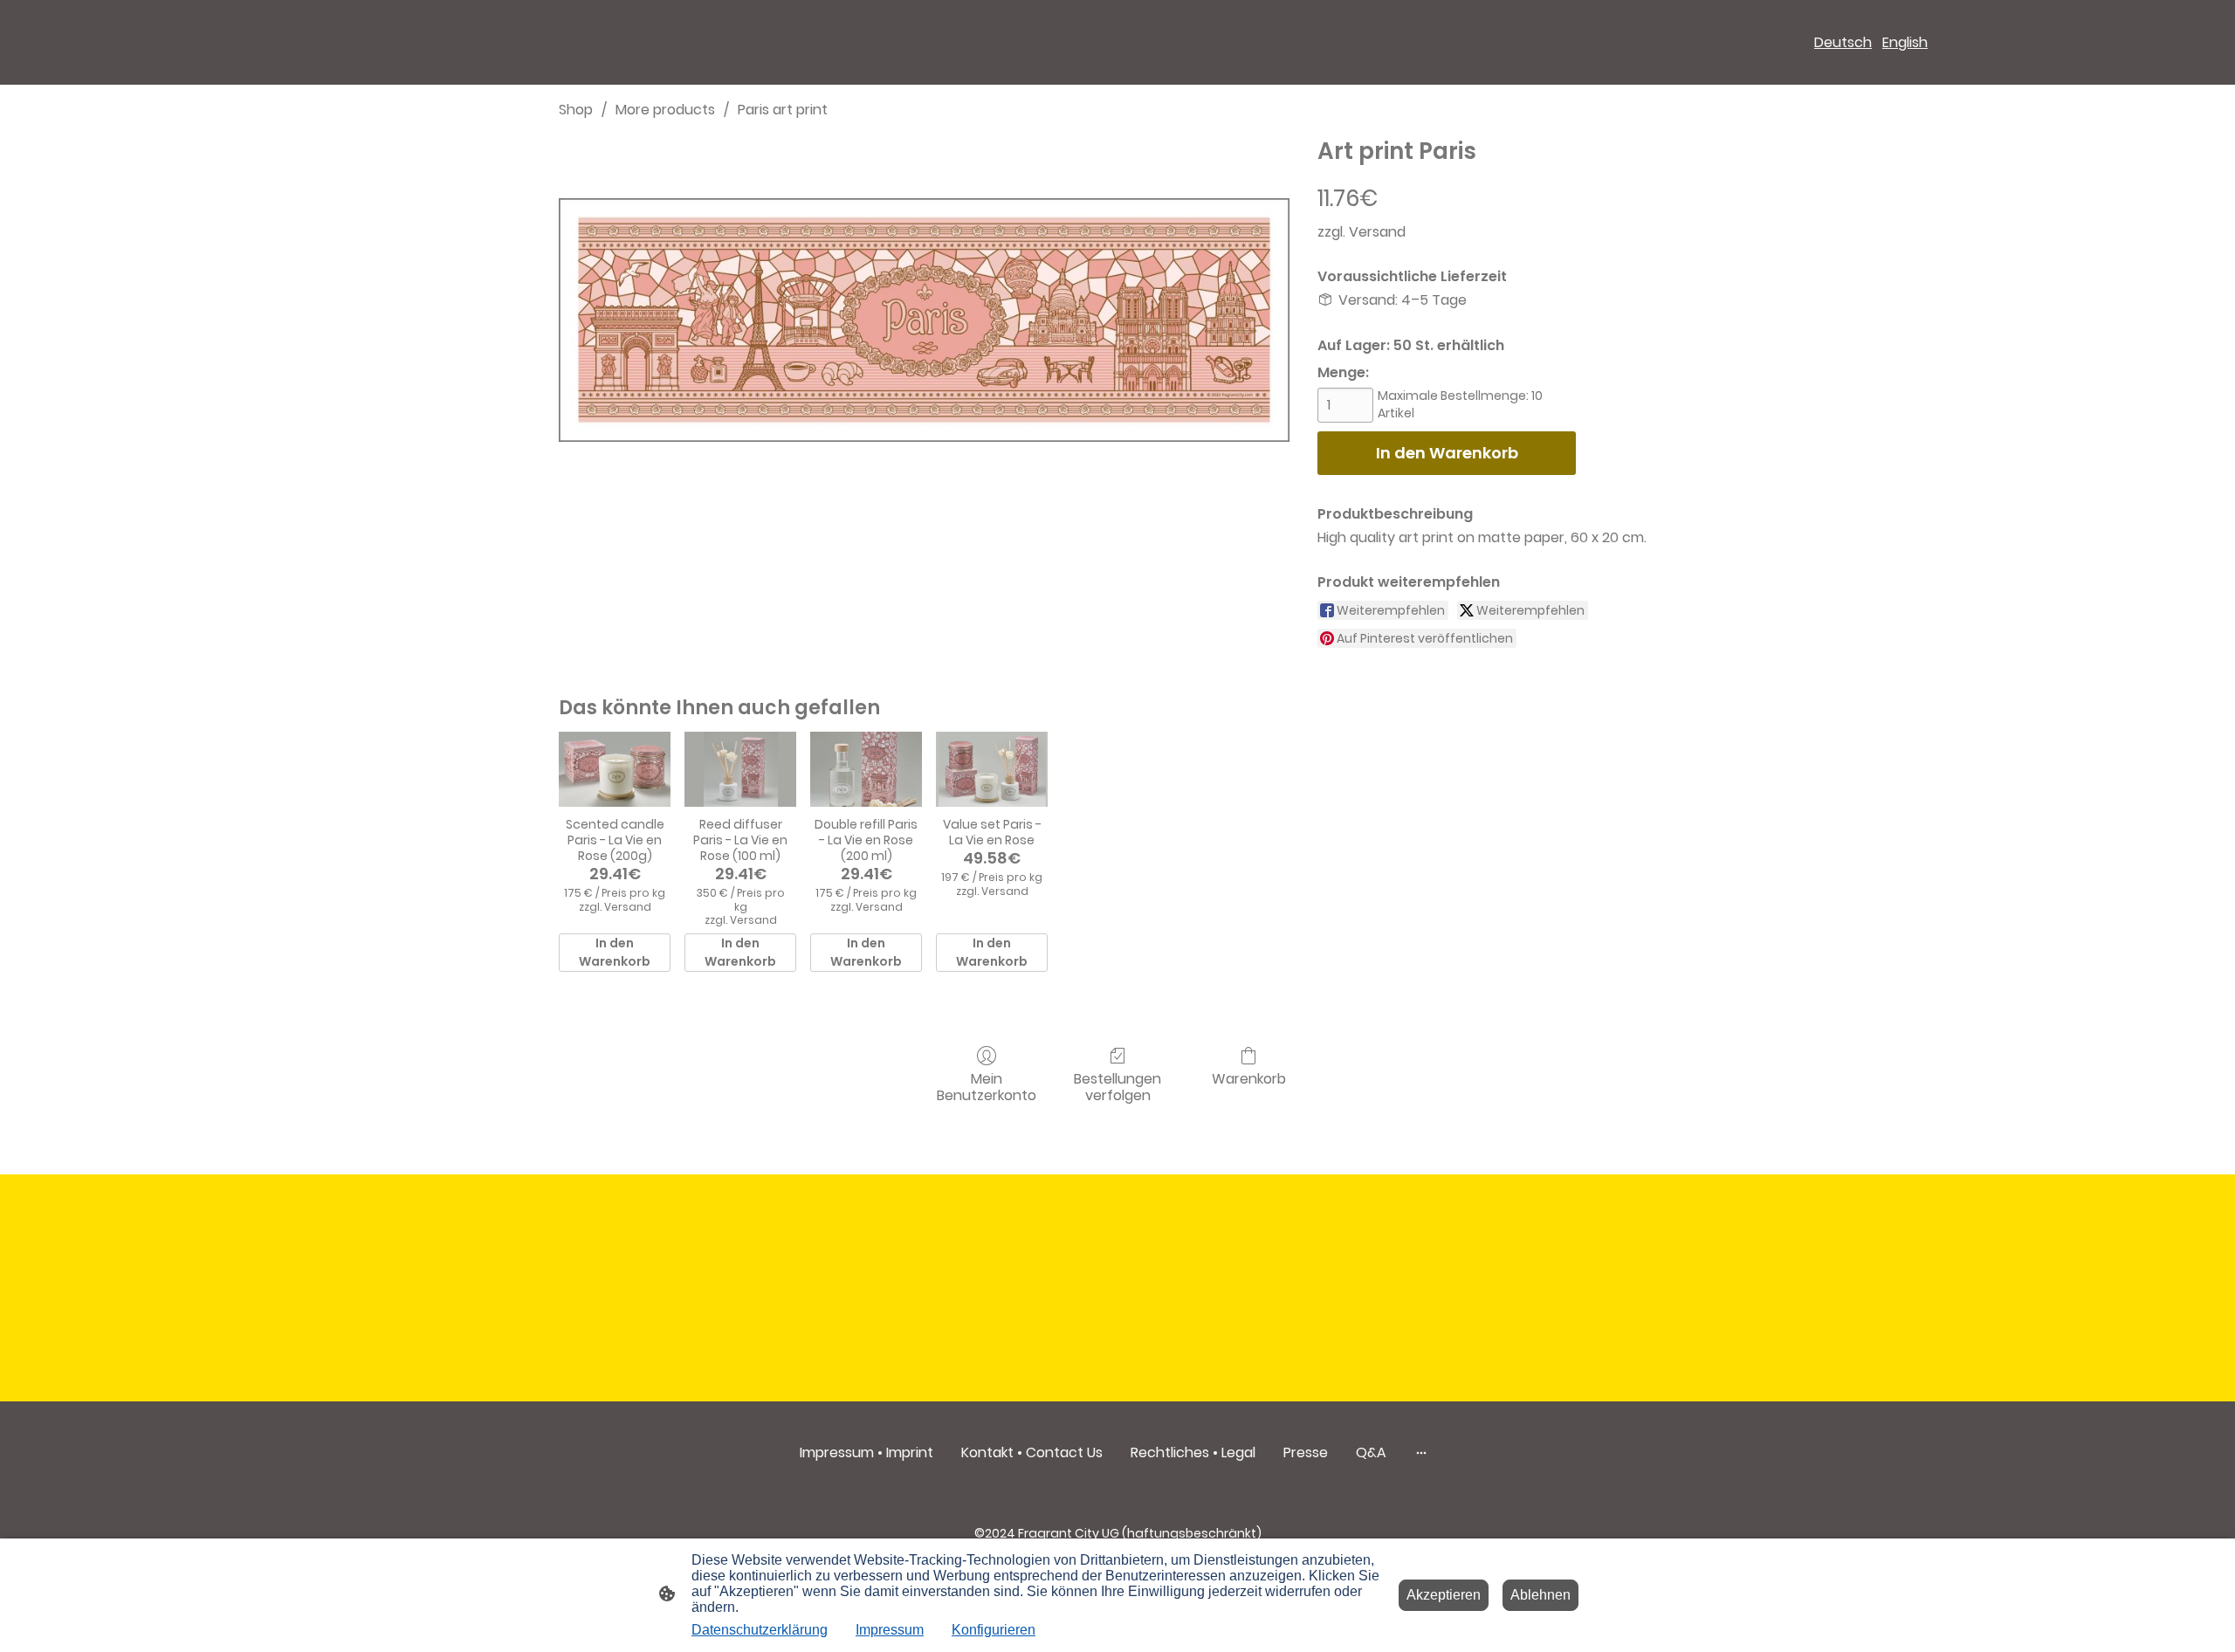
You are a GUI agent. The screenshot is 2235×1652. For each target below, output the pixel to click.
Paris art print (783, 110)
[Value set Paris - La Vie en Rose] (992, 769)
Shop (576, 110)
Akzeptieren (1444, 1595)
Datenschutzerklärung (760, 1630)
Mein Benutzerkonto (987, 1086)
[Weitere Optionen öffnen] (1421, 1453)
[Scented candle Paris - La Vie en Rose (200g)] (615, 769)
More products (665, 110)
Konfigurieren (994, 1630)
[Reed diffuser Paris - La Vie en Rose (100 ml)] (740, 769)
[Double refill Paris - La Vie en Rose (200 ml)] (866, 769)
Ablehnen (1540, 1595)
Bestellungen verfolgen (1117, 1086)
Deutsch (1843, 42)
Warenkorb (1249, 1078)
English (1905, 42)
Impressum (890, 1630)
